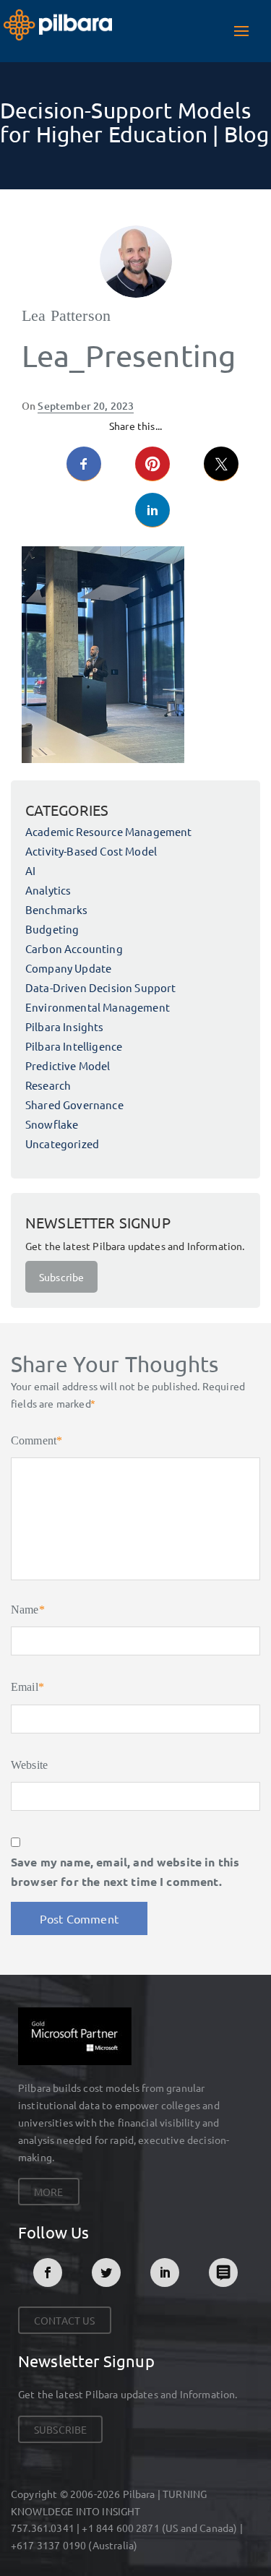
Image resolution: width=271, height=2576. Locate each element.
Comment (36, 1440)
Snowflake (52, 1124)
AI (30, 870)
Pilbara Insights (65, 1026)
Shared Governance (74, 1104)
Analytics (48, 890)
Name (28, 1610)
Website (29, 1765)
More (49, 2192)
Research (48, 1085)
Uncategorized (62, 1143)
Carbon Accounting (74, 948)
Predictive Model (68, 1065)
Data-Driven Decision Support (100, 987)
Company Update (68, 968)
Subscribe (61, 1277)
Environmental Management (98, 1007)
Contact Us (65, 2320)
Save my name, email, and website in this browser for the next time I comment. (125, 1871)
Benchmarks (57, 909)
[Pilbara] (58, 23)
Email (27, 1687)
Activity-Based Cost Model (91, 851)
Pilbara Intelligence (74, 1046)
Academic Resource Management (108, 831)
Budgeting (52, 929)
